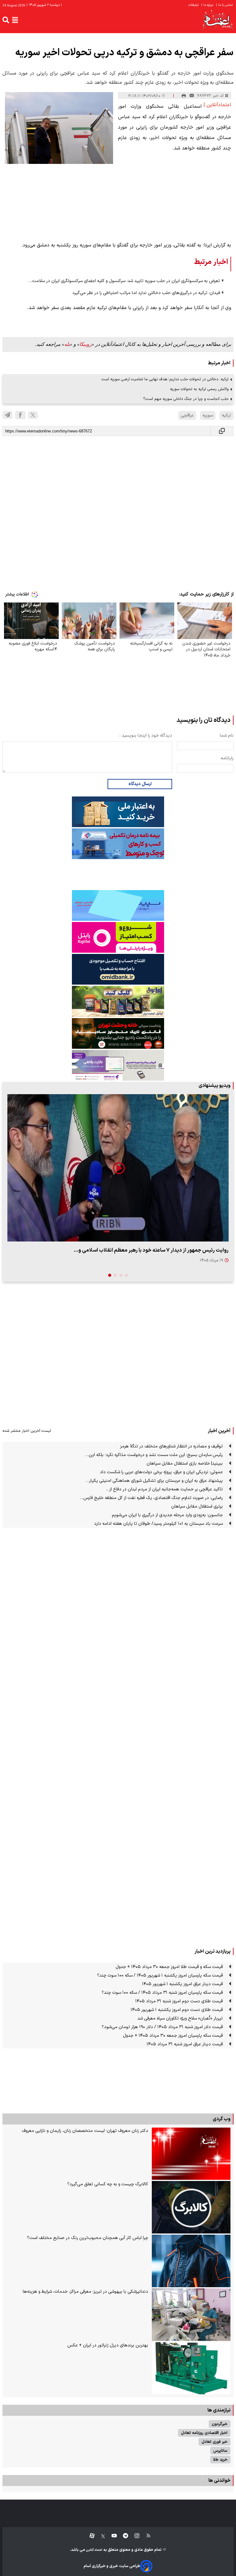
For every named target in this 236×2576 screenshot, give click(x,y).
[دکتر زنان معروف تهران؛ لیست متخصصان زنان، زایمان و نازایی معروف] (191, 2154)
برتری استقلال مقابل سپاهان (197, 1507)
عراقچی (187, 415)
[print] (184, 96)
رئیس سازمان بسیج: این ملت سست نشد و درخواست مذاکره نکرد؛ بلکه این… (154, 1455)
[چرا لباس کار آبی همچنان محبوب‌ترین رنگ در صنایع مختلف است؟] (191, 2261)
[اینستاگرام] (134, 2536)
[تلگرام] (8, 415)
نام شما (227, 736)
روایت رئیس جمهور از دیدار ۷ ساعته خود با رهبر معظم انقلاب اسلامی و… (151, 1250)
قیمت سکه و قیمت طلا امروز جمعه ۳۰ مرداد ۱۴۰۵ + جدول (169, 1967)
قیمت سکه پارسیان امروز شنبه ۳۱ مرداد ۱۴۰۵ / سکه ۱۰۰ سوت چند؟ (162, 1993)
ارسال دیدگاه (140, 784)
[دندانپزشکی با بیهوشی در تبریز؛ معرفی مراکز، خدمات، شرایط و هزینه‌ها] (191, 2315)
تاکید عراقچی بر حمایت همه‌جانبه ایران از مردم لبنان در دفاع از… (164, 1489)
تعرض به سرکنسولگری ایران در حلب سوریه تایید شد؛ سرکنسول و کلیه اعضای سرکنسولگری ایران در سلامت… (124, 281)
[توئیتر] (100, 2536)
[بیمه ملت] (118, 844)
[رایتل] (118, 937)
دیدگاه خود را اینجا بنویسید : (146, 736)
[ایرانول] (118, 1001)
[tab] (126, 1275)
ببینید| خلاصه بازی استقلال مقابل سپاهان (185, 1464)
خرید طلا (220, 2460)
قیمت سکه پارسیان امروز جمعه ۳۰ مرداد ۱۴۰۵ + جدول (173, 2036)
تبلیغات (194, 5)
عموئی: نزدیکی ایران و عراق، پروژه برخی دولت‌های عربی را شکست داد (161, 1472)
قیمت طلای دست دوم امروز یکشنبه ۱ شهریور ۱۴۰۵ (177, 2010)
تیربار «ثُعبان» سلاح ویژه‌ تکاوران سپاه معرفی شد (180, 2018)
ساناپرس (220, 2451)
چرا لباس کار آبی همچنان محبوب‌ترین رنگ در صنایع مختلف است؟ (88, 2238)
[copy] (222, 431)
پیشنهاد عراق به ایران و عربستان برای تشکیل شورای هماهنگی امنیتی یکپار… (154, 1481)
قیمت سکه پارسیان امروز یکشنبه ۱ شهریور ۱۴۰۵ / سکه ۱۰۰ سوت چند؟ (160, 1976)
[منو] (15, 20)
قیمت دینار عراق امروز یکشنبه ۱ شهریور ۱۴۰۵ (182, 1984)
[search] (6, 20)
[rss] (146, 2536)
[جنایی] (118, 1033)
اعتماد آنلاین (94, 2550)
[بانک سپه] (118, 969)
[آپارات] (90, 2536)
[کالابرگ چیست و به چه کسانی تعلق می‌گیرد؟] (191, 2207)
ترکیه (226, 415)
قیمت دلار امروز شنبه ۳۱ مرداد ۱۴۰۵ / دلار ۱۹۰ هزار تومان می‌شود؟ (162, 2027)
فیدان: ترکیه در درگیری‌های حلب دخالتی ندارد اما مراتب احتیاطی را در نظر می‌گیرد (146, 293)
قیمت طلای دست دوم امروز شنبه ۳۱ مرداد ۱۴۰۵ (179, 2001)
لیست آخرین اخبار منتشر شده (27, 1431)
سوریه (208, 415)
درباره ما (208, 5)
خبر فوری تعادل (214, 2442)
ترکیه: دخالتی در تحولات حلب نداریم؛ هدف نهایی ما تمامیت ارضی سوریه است (165, 379)
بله (67, 344)
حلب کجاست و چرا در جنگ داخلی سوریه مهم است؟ (186, 399)
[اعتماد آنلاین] (218, 20)
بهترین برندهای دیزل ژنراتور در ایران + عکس (108, 2345)
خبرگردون (220, 2424)
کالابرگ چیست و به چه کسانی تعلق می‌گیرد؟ (108, 2184)
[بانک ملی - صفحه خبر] (118, 812)
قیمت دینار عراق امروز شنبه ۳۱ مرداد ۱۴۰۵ (185, 2044)
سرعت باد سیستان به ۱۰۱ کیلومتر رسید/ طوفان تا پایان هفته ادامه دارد (158, 1524)
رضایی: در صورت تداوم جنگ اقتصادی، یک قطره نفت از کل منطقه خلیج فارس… (151, 1498)
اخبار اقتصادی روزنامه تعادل (204, 2433)
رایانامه (227, 758)
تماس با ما (225, 5)
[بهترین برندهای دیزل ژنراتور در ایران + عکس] (191, 2368)
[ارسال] (192, 96)
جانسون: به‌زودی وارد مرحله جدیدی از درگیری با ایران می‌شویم (167, 1515)
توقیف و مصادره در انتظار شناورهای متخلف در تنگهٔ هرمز (171, 1446)
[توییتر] (33, 415)
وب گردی (222, 2119)
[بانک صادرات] (118, 905)
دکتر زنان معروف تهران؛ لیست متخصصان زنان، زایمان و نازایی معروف (85, 2131)
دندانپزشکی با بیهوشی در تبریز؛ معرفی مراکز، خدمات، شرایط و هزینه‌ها (85, 2292)
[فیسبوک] (20, 415)
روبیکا (86, 344)
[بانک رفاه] (118, 1065)
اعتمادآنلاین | (217, 105)
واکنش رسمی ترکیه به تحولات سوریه (199, 389)
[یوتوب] (111, 2536)
